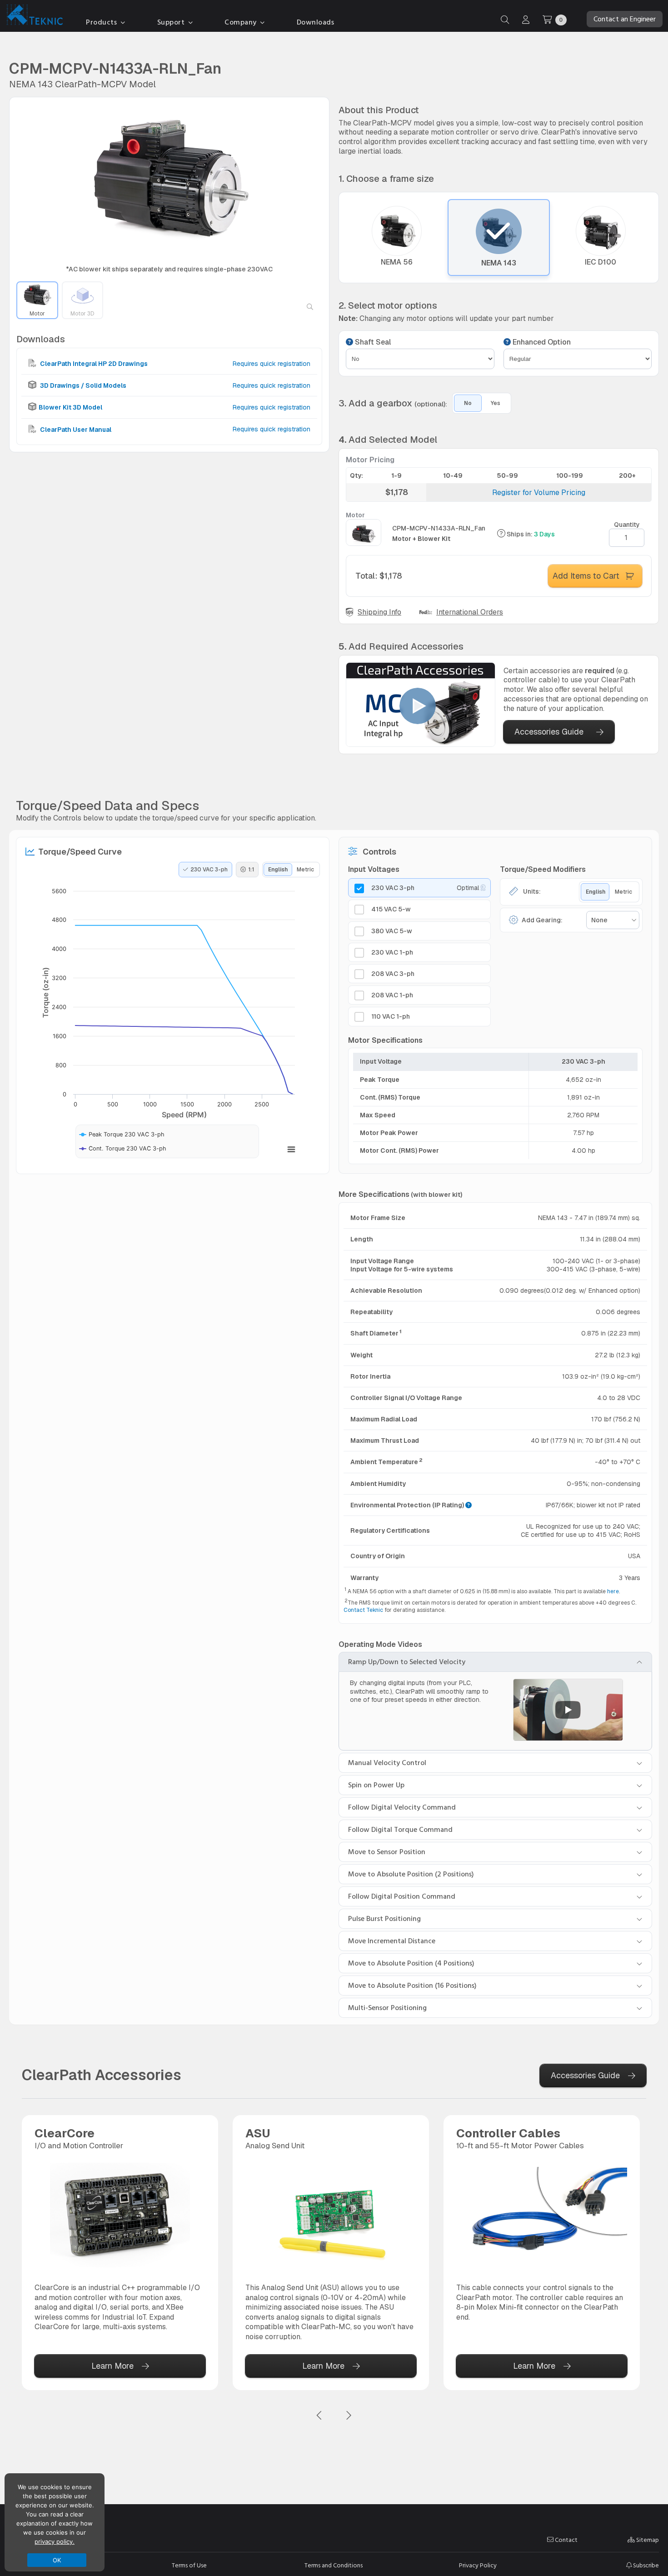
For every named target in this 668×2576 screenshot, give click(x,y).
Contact (566, 2540)
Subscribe (645, 2565)
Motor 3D (82, 314)
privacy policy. (55, 2541)
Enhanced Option (541, 342)
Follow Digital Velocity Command (402, 1807)
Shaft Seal (372, 342)
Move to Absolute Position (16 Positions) (412, 1986)
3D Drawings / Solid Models (82, 385)
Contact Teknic (363, 1610)
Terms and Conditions (334, 2566)
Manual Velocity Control (387, 1763)
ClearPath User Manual (75, 430)
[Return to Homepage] (33, 16)
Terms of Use (189, 2566)
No (468, 403)
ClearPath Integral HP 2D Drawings (93, 364)
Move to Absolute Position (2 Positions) (411, 1874)
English (278, 870)
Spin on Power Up (376, 1785)
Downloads (316, 22)
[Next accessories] (349, 2416)
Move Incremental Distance (392, 1941)
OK (57, 2560)
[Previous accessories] (319, 2416)
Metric (305, 870)
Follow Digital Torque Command (400, 1830)
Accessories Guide (549, 732)
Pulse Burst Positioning (384, 1919)
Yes (496, 403)
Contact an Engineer (625, 19)
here (613, 1591)
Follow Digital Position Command (402, 1896)
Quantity (627, 525)
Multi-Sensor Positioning (387, 2008)
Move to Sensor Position (387, 1852)
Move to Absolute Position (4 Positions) (411, 1963)
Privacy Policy (478, 2566)
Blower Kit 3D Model (70, 408)
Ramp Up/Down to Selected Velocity (407, 1662)
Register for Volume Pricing (539, 493)
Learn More (112, 2366)
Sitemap (647, 2540)
